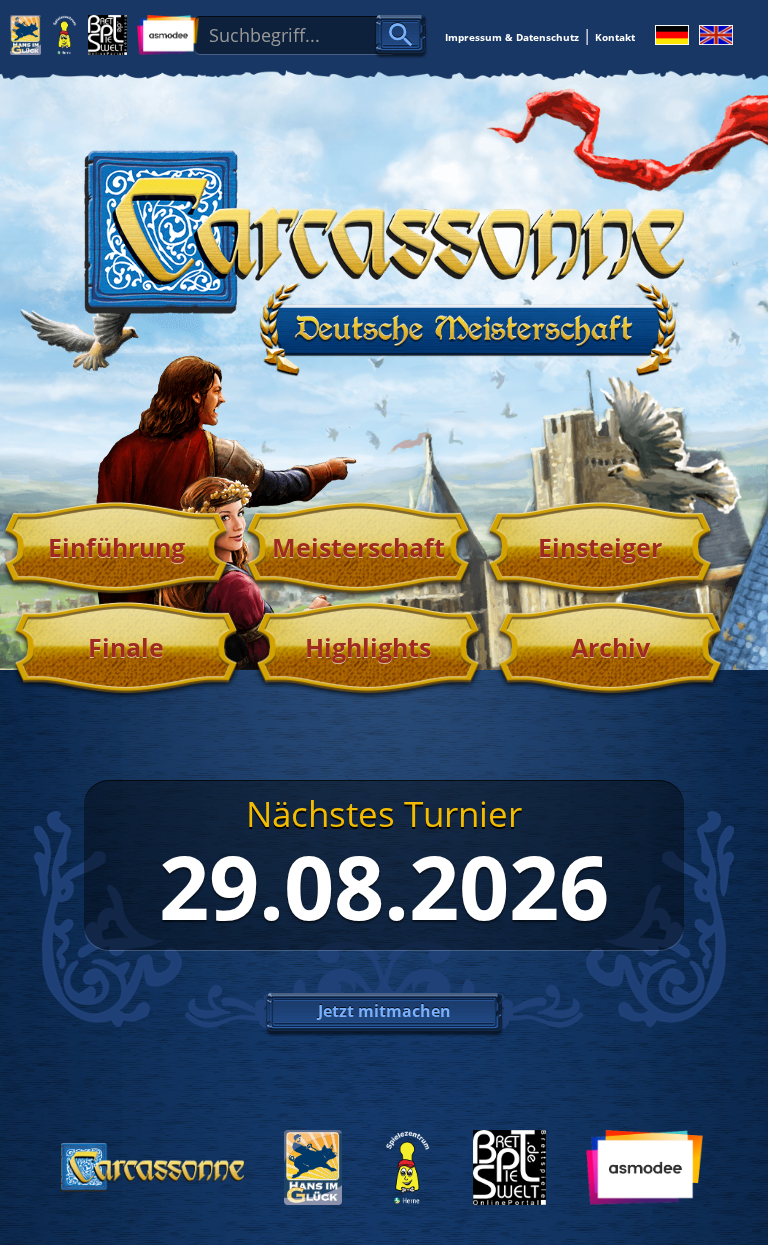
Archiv (610, 647)
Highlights (368, 647)
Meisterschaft (358, 547)
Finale (126, 647)
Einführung (116, 547)
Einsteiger (600, 547)
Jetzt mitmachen (384, 1011)
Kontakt (615, 37)
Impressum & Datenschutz (512, 37)
